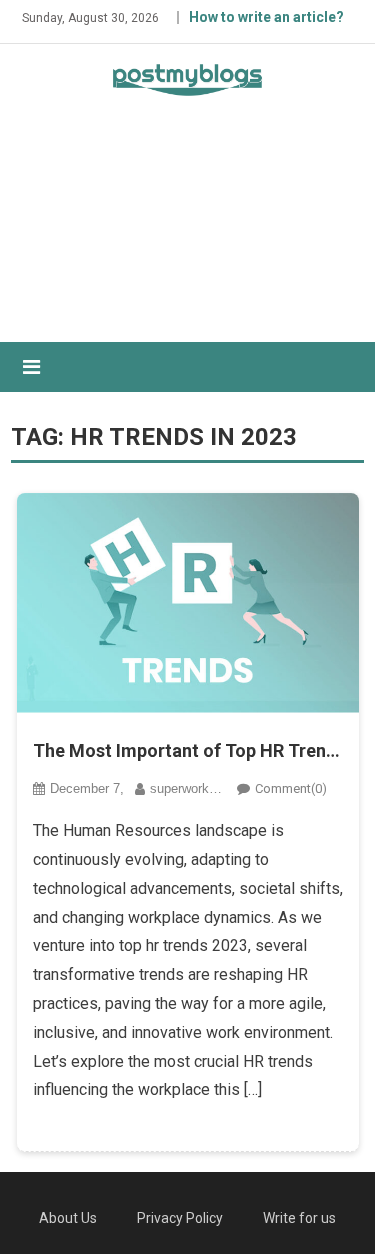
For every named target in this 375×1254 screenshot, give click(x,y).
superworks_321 (197, 788)
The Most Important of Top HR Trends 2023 (188, 750)
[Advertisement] (187, 236)
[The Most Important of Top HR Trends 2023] (188, 603)
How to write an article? (266, 17)
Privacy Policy (180, 1218)
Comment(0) (291, 788)
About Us (68, 1218)
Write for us (299, 1218)
